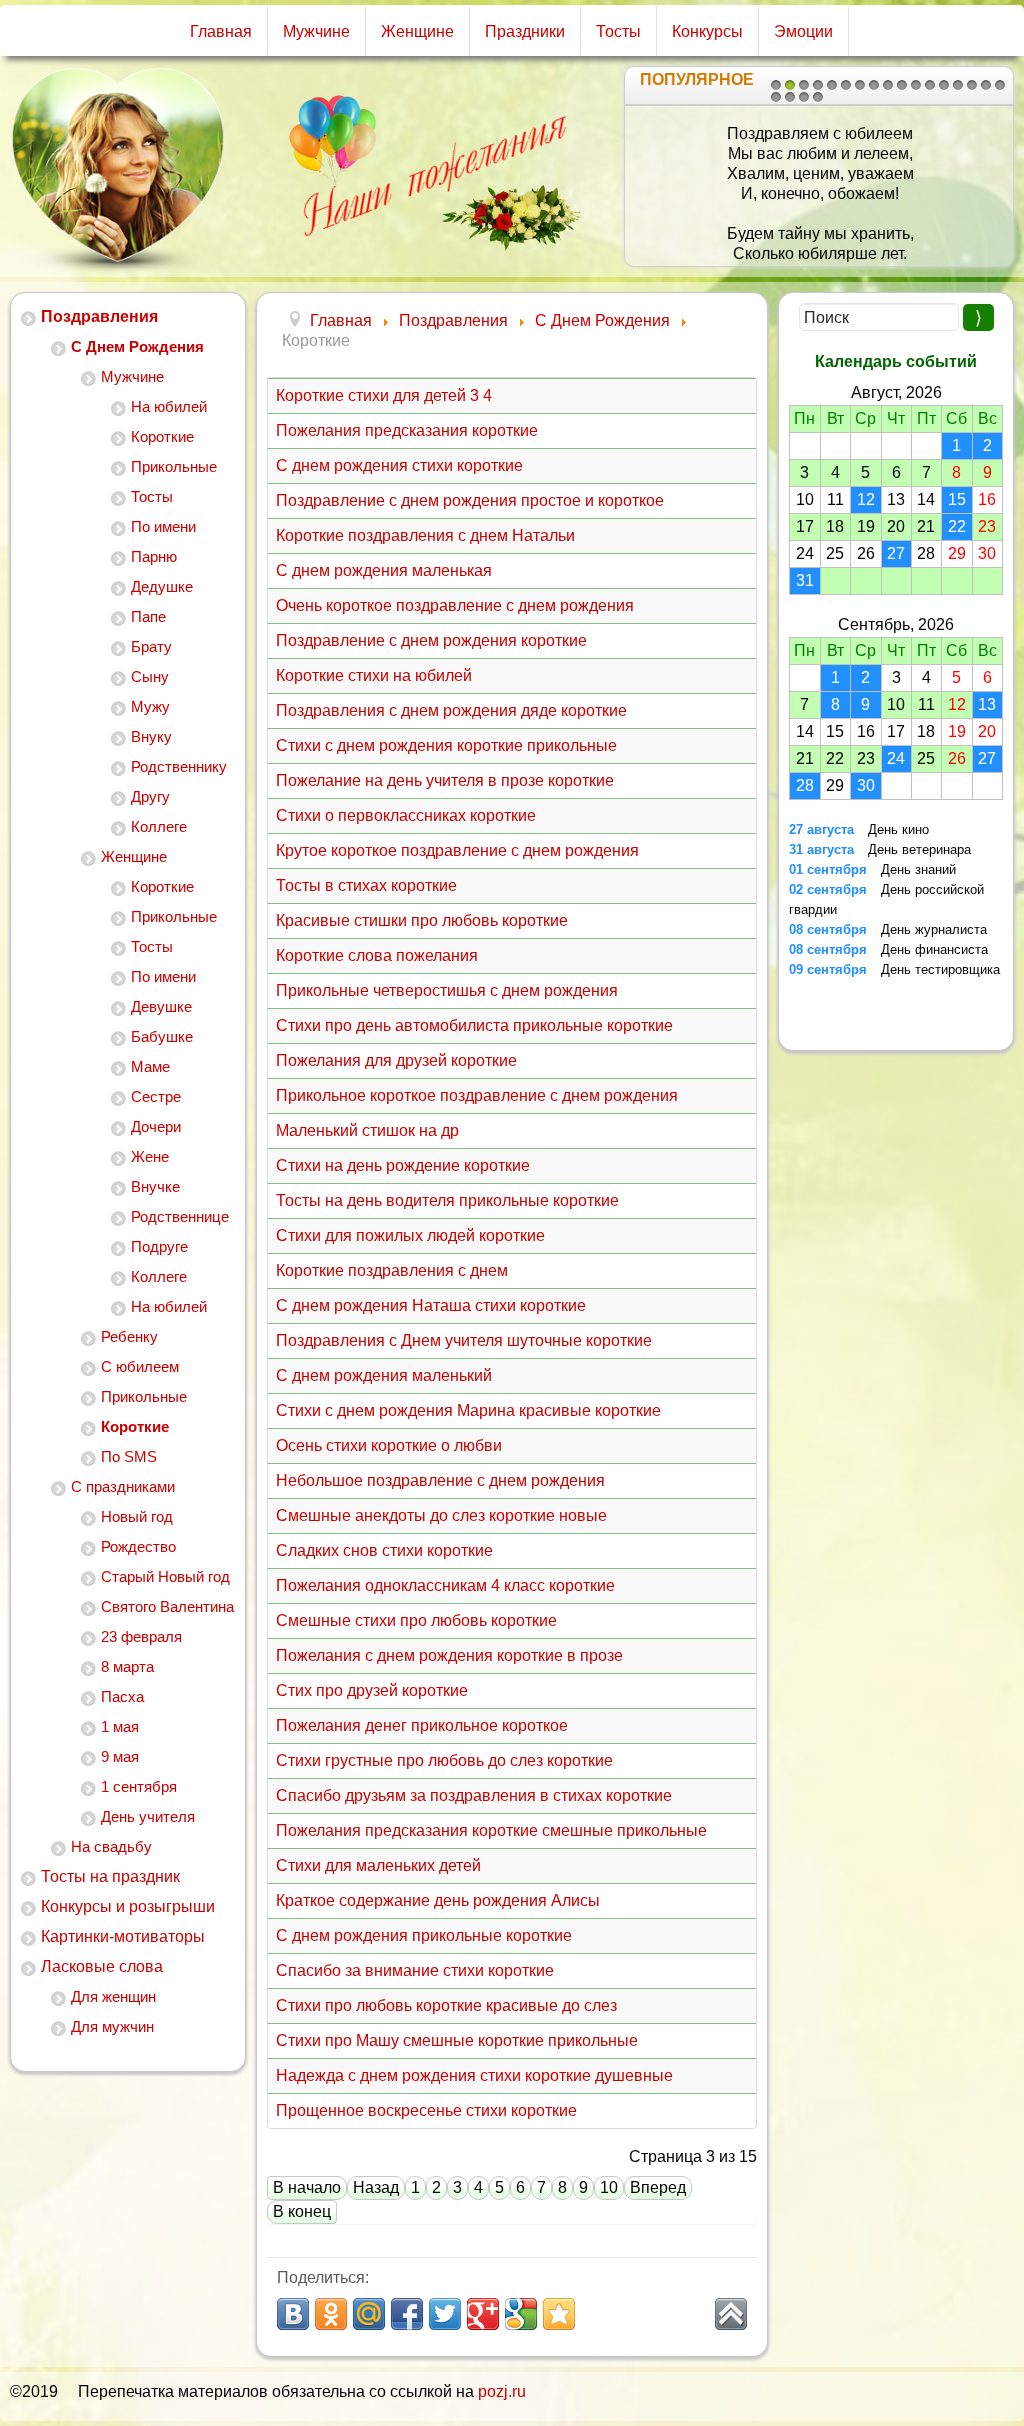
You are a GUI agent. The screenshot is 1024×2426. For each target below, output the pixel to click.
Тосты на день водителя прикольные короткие (447, 1200)
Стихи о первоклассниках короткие (406, 815)
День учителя (148, 1816)
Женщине (417, 31)
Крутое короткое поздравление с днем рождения (457, 850)
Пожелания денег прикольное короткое (422, 1725)
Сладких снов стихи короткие (384, 1550)
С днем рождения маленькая (384, 570)
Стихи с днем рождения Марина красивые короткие (468, 1410)
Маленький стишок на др (367, 1130)
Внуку (151, 736)
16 (986, 85)
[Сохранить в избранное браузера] (559, 2314)
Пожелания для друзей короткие (396, 1060)
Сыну (150, 676)
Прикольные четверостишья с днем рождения (447, 990)
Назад (376, 2187)
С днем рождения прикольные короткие (424, 1935)
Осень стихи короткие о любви (389, 1445)
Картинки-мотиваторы (123, 1936)
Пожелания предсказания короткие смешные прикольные (491, 1830)
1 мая (120, 1726)
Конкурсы (707, 31)
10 (902, 85)
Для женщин (113, 1996)
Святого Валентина (167, 1606)
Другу (150, 796)
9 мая (120, 1756)
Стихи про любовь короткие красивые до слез (446, 2005)
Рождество (138, 1546)
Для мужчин (112, 2026)
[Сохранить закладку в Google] (521, 2314)
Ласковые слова (102, 1966)
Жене (150, 1156)
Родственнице (180, 1216)
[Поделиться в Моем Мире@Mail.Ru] (369, 2314)
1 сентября (139, 1786)
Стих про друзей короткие (372, 1690)
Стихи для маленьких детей (378, 1865)
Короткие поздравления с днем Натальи (425, 535)
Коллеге (159, 826)
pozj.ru (502, 2391)
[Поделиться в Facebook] (407, 2314)
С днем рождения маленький (384, 1375)
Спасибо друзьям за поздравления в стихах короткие (474, 1795)
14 (958, 85)
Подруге (159, 1246)
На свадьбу (111, 1846)
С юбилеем (140, 1366)
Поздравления (99, 316)
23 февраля (141, 1636)
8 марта (127, 1666)
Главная (221, 31)
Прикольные (174, 466)
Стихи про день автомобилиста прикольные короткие (474, 1025)
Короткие (162, 436)
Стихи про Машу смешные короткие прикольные (457, 2040)
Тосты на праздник (110, 1876)
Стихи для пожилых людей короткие (410, 1235)
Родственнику (179, 766)
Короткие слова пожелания (377, 955)
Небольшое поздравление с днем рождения (440, 1480)
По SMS (129, 1456)
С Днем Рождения (137, 346)
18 (776, 97)
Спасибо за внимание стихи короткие (415, 1970)
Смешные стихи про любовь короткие (416, 1620)
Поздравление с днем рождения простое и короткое (470, 500)
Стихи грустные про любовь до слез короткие (444, 1760)
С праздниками (123, 1486)
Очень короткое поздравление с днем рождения (455, 605)
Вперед (658, 2187)
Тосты (618, 31)
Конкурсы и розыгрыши (128, 1906)
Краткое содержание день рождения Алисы (438, 1900)
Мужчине (316, 31)
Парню (154, 556)
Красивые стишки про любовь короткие (422, 920)
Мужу (150, 706)
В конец (302, 2211)
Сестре (156, 1096)
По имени (163, 526)
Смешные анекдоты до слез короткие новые (441, 1515)
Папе (148, 616)
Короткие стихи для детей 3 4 (384, 395)
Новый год (137, 1516)
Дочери (156, 1126)
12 (930, 85)
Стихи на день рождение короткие (403, 1165)
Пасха (122, 1696)
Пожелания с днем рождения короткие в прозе (449, 1655)
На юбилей (169, 406)
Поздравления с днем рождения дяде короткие (451, 710)
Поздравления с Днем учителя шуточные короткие (464, 1340)
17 (1000, 85)
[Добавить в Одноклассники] (331, 2314)
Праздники (525, 31)
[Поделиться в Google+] (483, 2314)
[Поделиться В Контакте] (293, 2314)
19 (790, 97)
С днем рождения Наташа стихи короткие (431, 1305)
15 (972, 85)
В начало (307, 2187)
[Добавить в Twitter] (445, 2314)
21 (818, 97)
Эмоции (803, 31)
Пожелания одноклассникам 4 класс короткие (445, 1585)
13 (944, 85)
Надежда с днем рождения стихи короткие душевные (474, 2075)
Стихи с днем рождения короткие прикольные (446, 745)
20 (804, 97)
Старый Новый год (165, 1576)
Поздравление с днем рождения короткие (431, 640)
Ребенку (129, 1336)
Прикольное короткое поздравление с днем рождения (477, 1095)
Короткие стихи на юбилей (374, 675)
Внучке (155, 1186)
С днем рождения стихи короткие (399, 465)
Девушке (161, 1006)
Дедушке (162, 586)
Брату (151, 646)
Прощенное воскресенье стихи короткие (426, 2110)
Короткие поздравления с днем (392, 1270)
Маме (150, 1066)
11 (916, 85)
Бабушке (162, 1036)
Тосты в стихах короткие (366, 885)
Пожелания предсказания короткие (407, 430)
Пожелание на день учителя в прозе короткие (445, 780)
